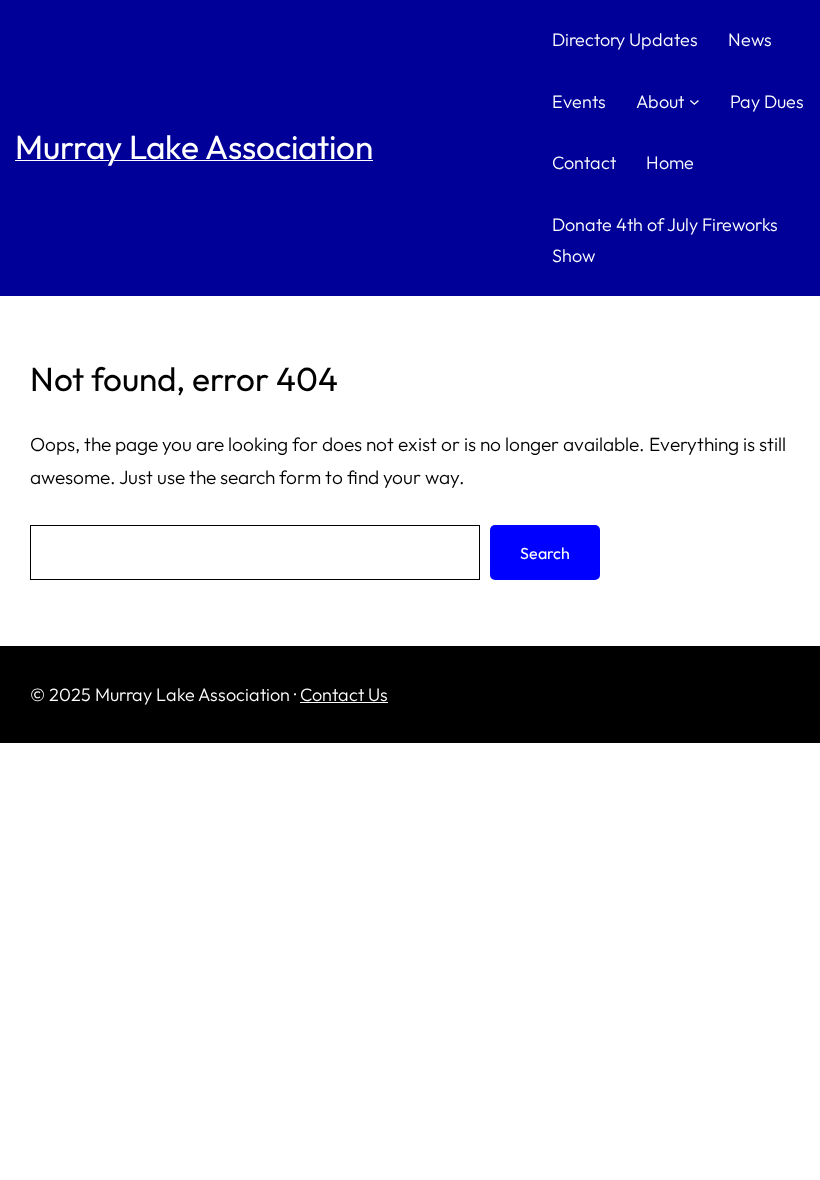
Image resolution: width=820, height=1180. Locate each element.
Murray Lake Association (194, 147)
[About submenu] (694, 101)
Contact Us (344, 694)
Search (545, 553)
